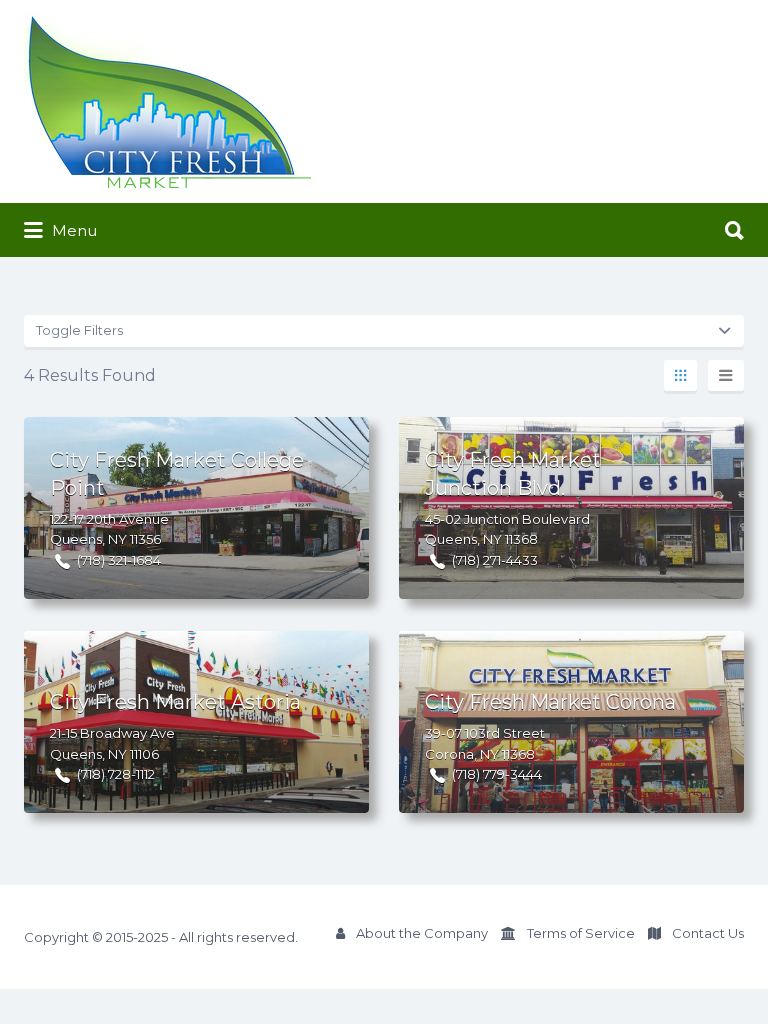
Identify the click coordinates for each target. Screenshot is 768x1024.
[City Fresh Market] (168, 101)
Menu (72, 230)
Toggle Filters (79, 330)
